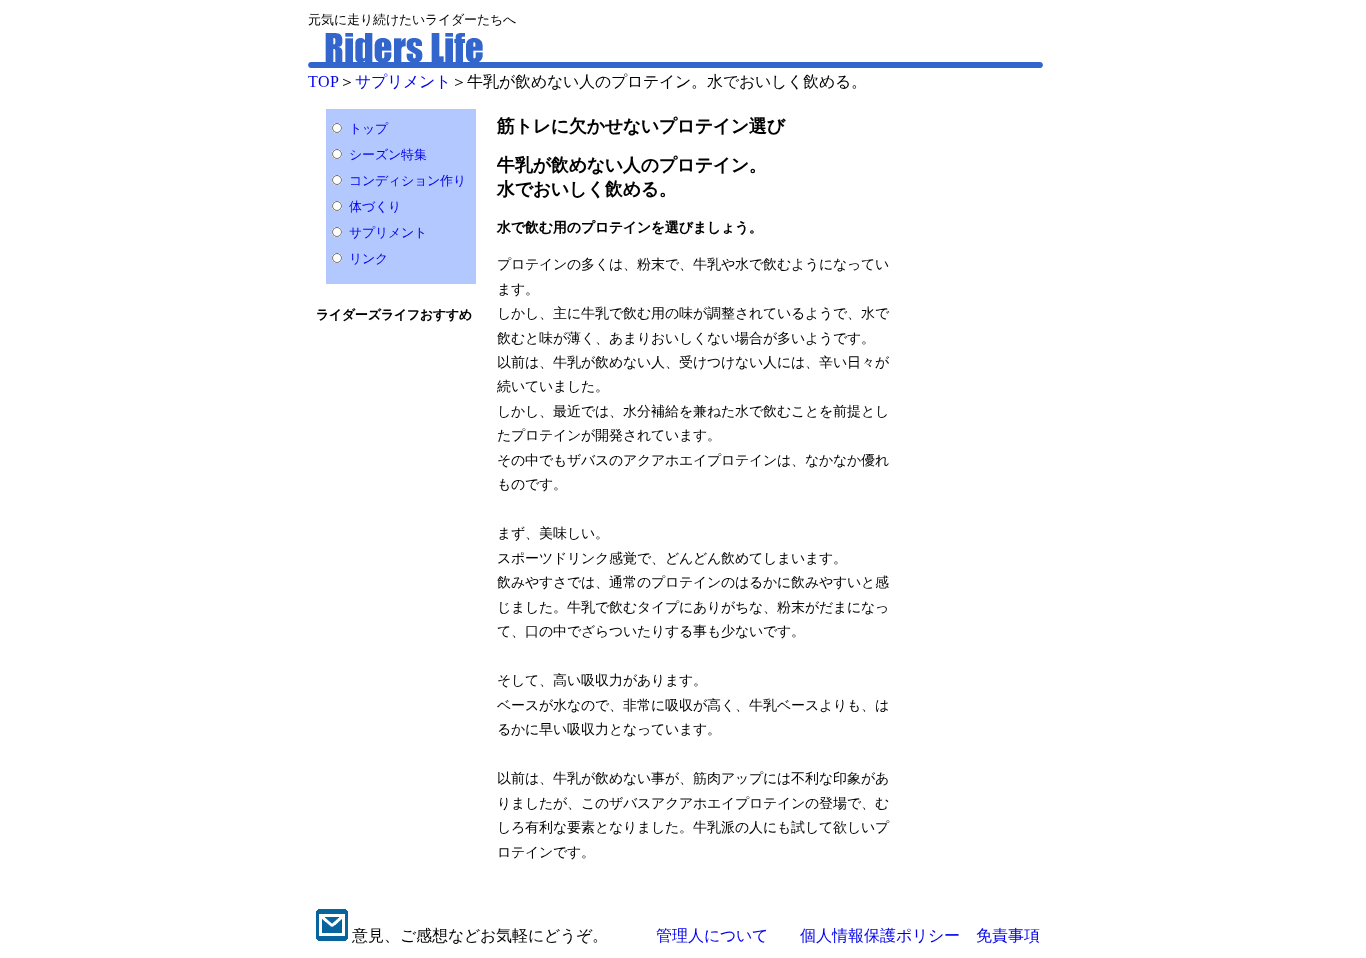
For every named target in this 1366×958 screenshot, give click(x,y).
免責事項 (1008, 935)
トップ (368, 128)
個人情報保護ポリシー (880, 935)
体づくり (375, 206)
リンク (368, 258)
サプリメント (403, 81)
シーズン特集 (388, 154)
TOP (323, 81)
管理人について (712, 935)
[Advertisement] (985, 399)
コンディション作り (407, 180)
